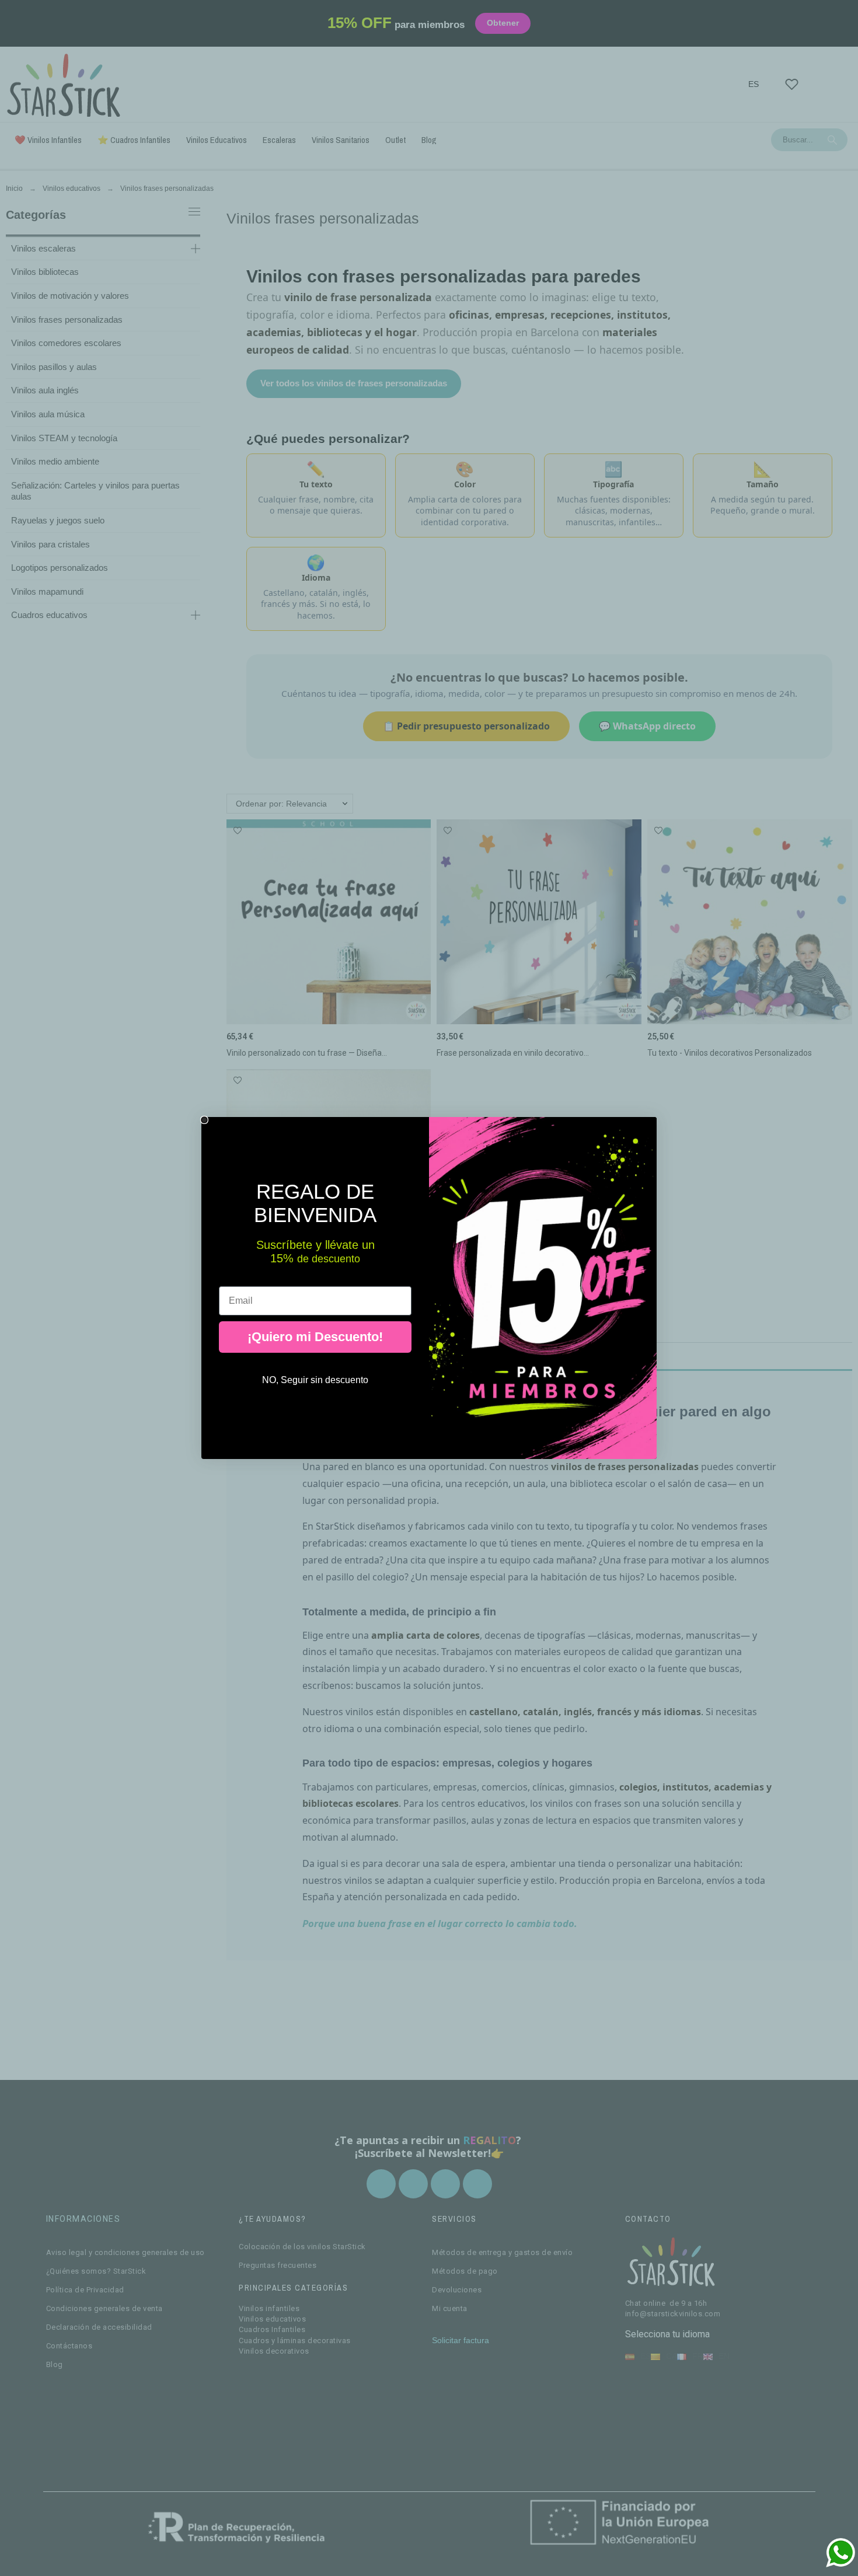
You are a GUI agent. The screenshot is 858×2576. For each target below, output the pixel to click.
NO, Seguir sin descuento (315, 1380)
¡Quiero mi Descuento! (315, 1337)
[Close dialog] (204, 1120)
